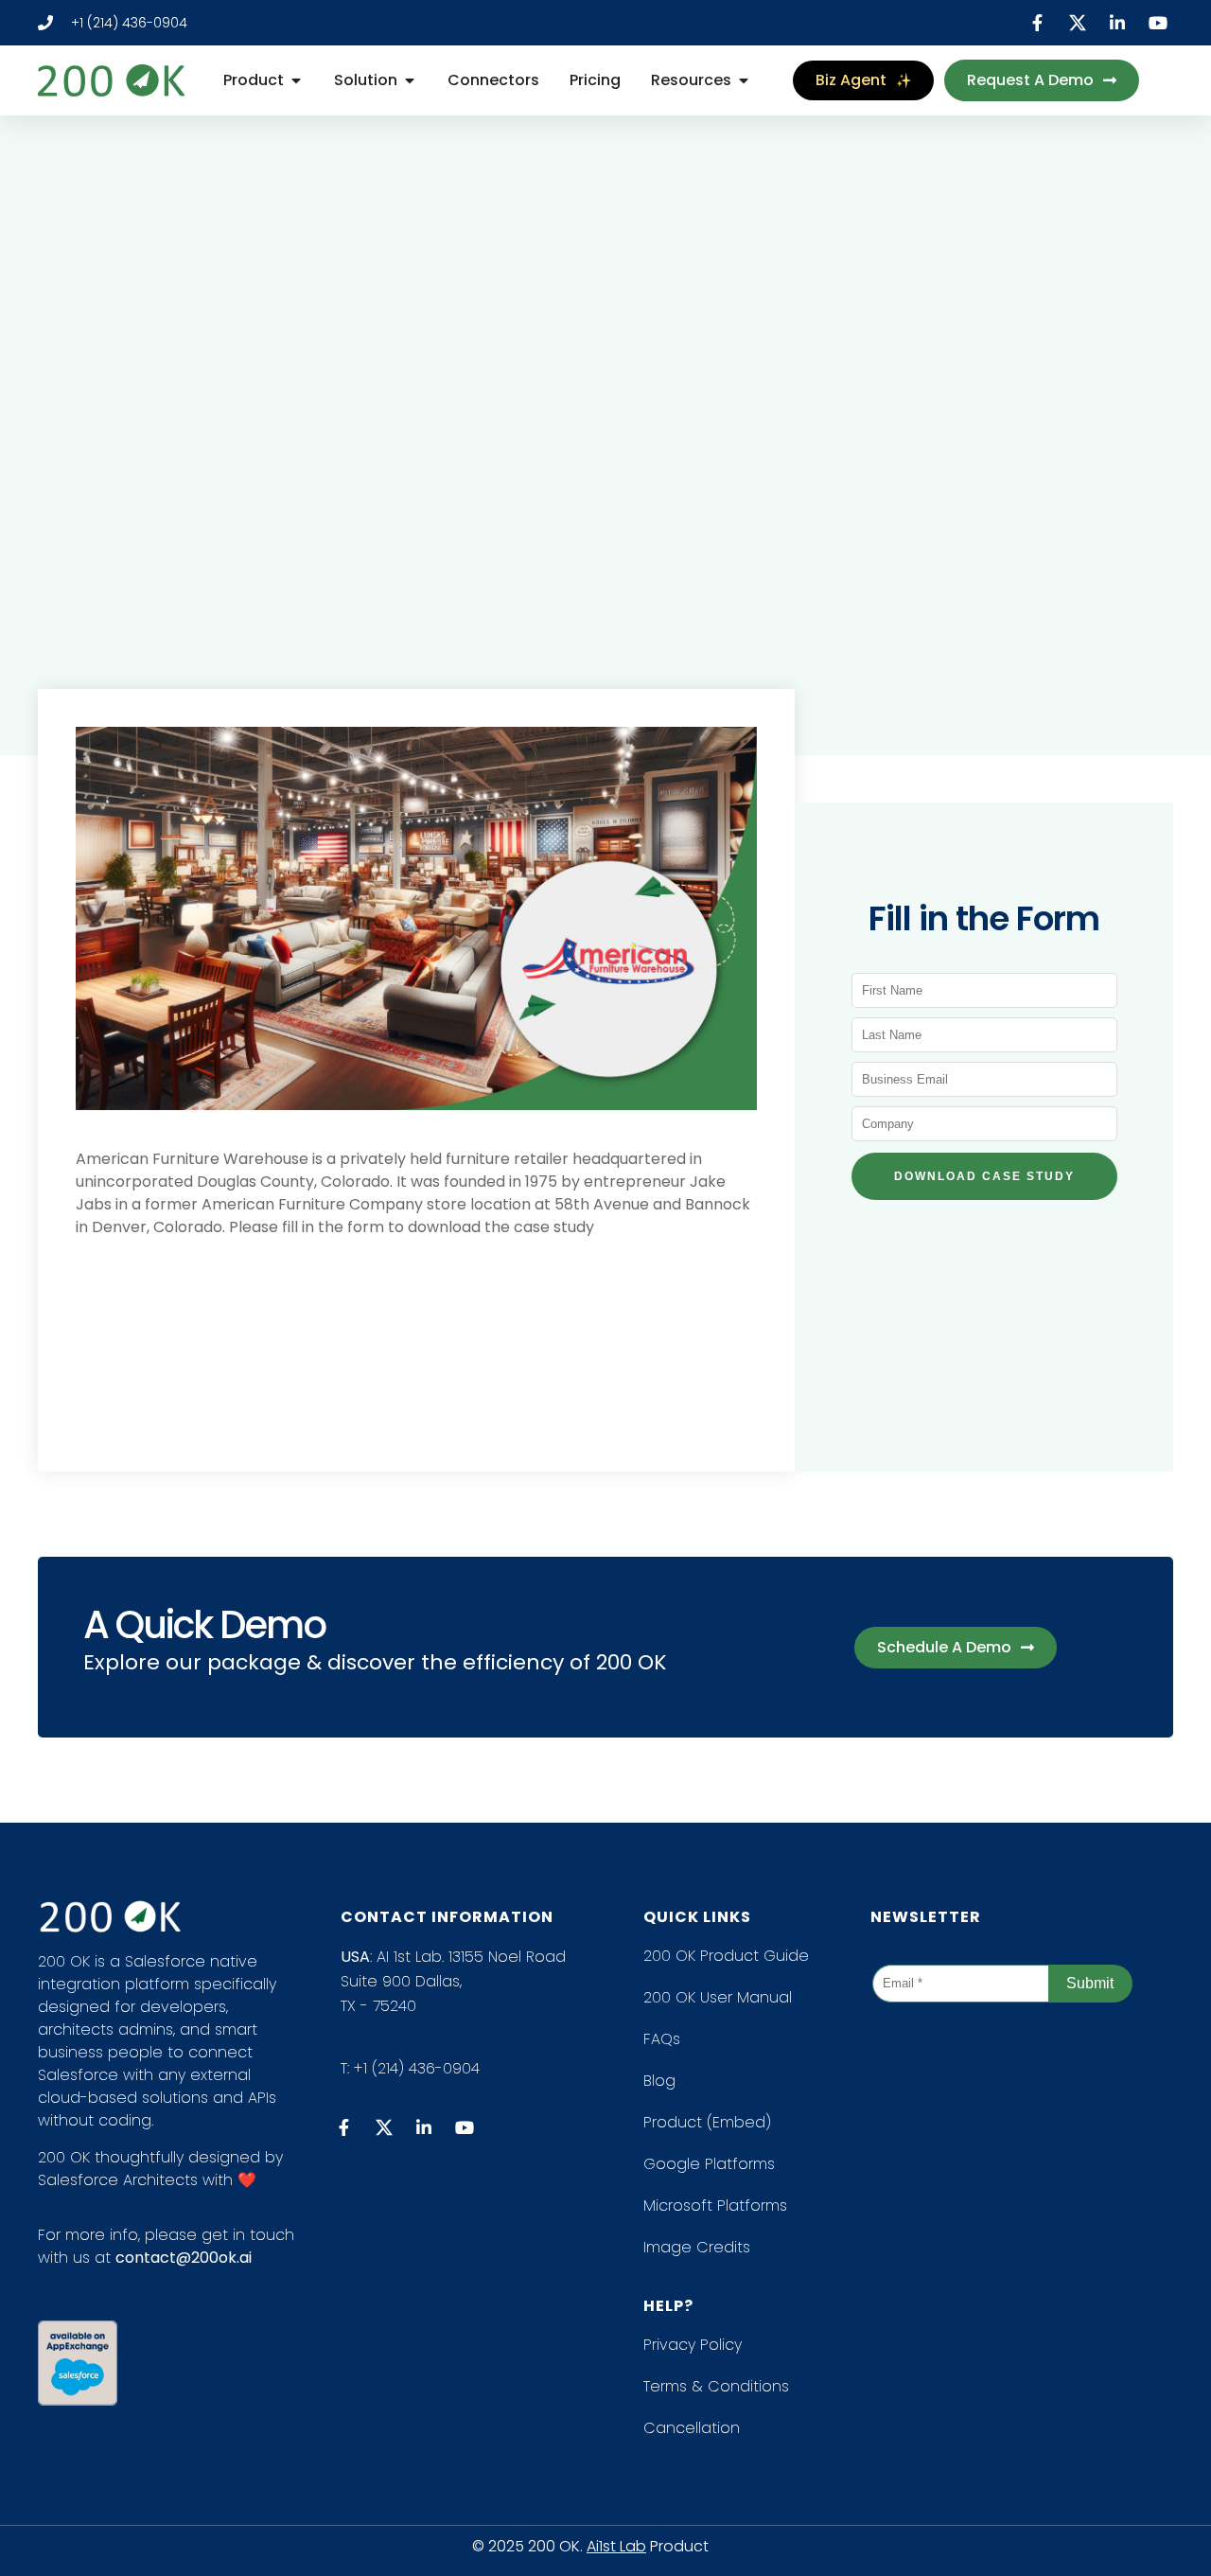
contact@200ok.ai (184, 2258)
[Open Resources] (744, 80)
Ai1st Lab (616, 2546)
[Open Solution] (410, 80)
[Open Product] (296, 80)
